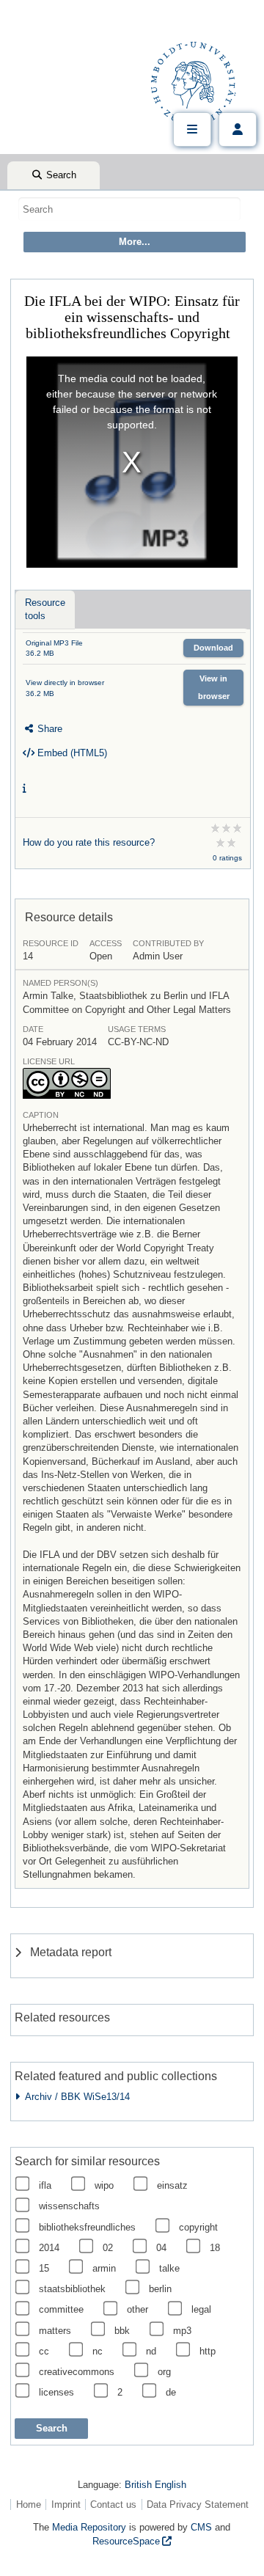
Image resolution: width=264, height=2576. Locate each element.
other (137, 2309)
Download (213, 648)
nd (151, 2351)
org (164, 2372)
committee (61, 2309)
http (208, 2351)
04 (161, 2248)
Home (29, 2504)
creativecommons (77, 2372)
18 (215, 2248)
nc (98, 2351)
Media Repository (89, 2527)
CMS (201, 2527)
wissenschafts (69, 2206)
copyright (198, 2227)
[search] (129, 209)
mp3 (182, 2331)
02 (108, 2248)
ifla (45, 2185)
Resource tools (45, 609)
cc (44, 2351)
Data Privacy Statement (198, 2504)
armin (104, 2268)
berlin (160, 2289)
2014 (49, 2248)
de (171, 2392)
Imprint (66, 2504)
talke (169, 2268)
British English (155, 2485)
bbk (122, 2331)
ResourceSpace (126, 2541)
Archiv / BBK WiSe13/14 (75, 2097)
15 (44, 2268)
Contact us (113, 2504)
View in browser (214, 687)
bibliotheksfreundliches (87, 2227)
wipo (104, 2185)
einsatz (172, 2185)
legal (201, 2309)
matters (55, 2331)
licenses (56, 2392)
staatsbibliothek (72, 2289)
